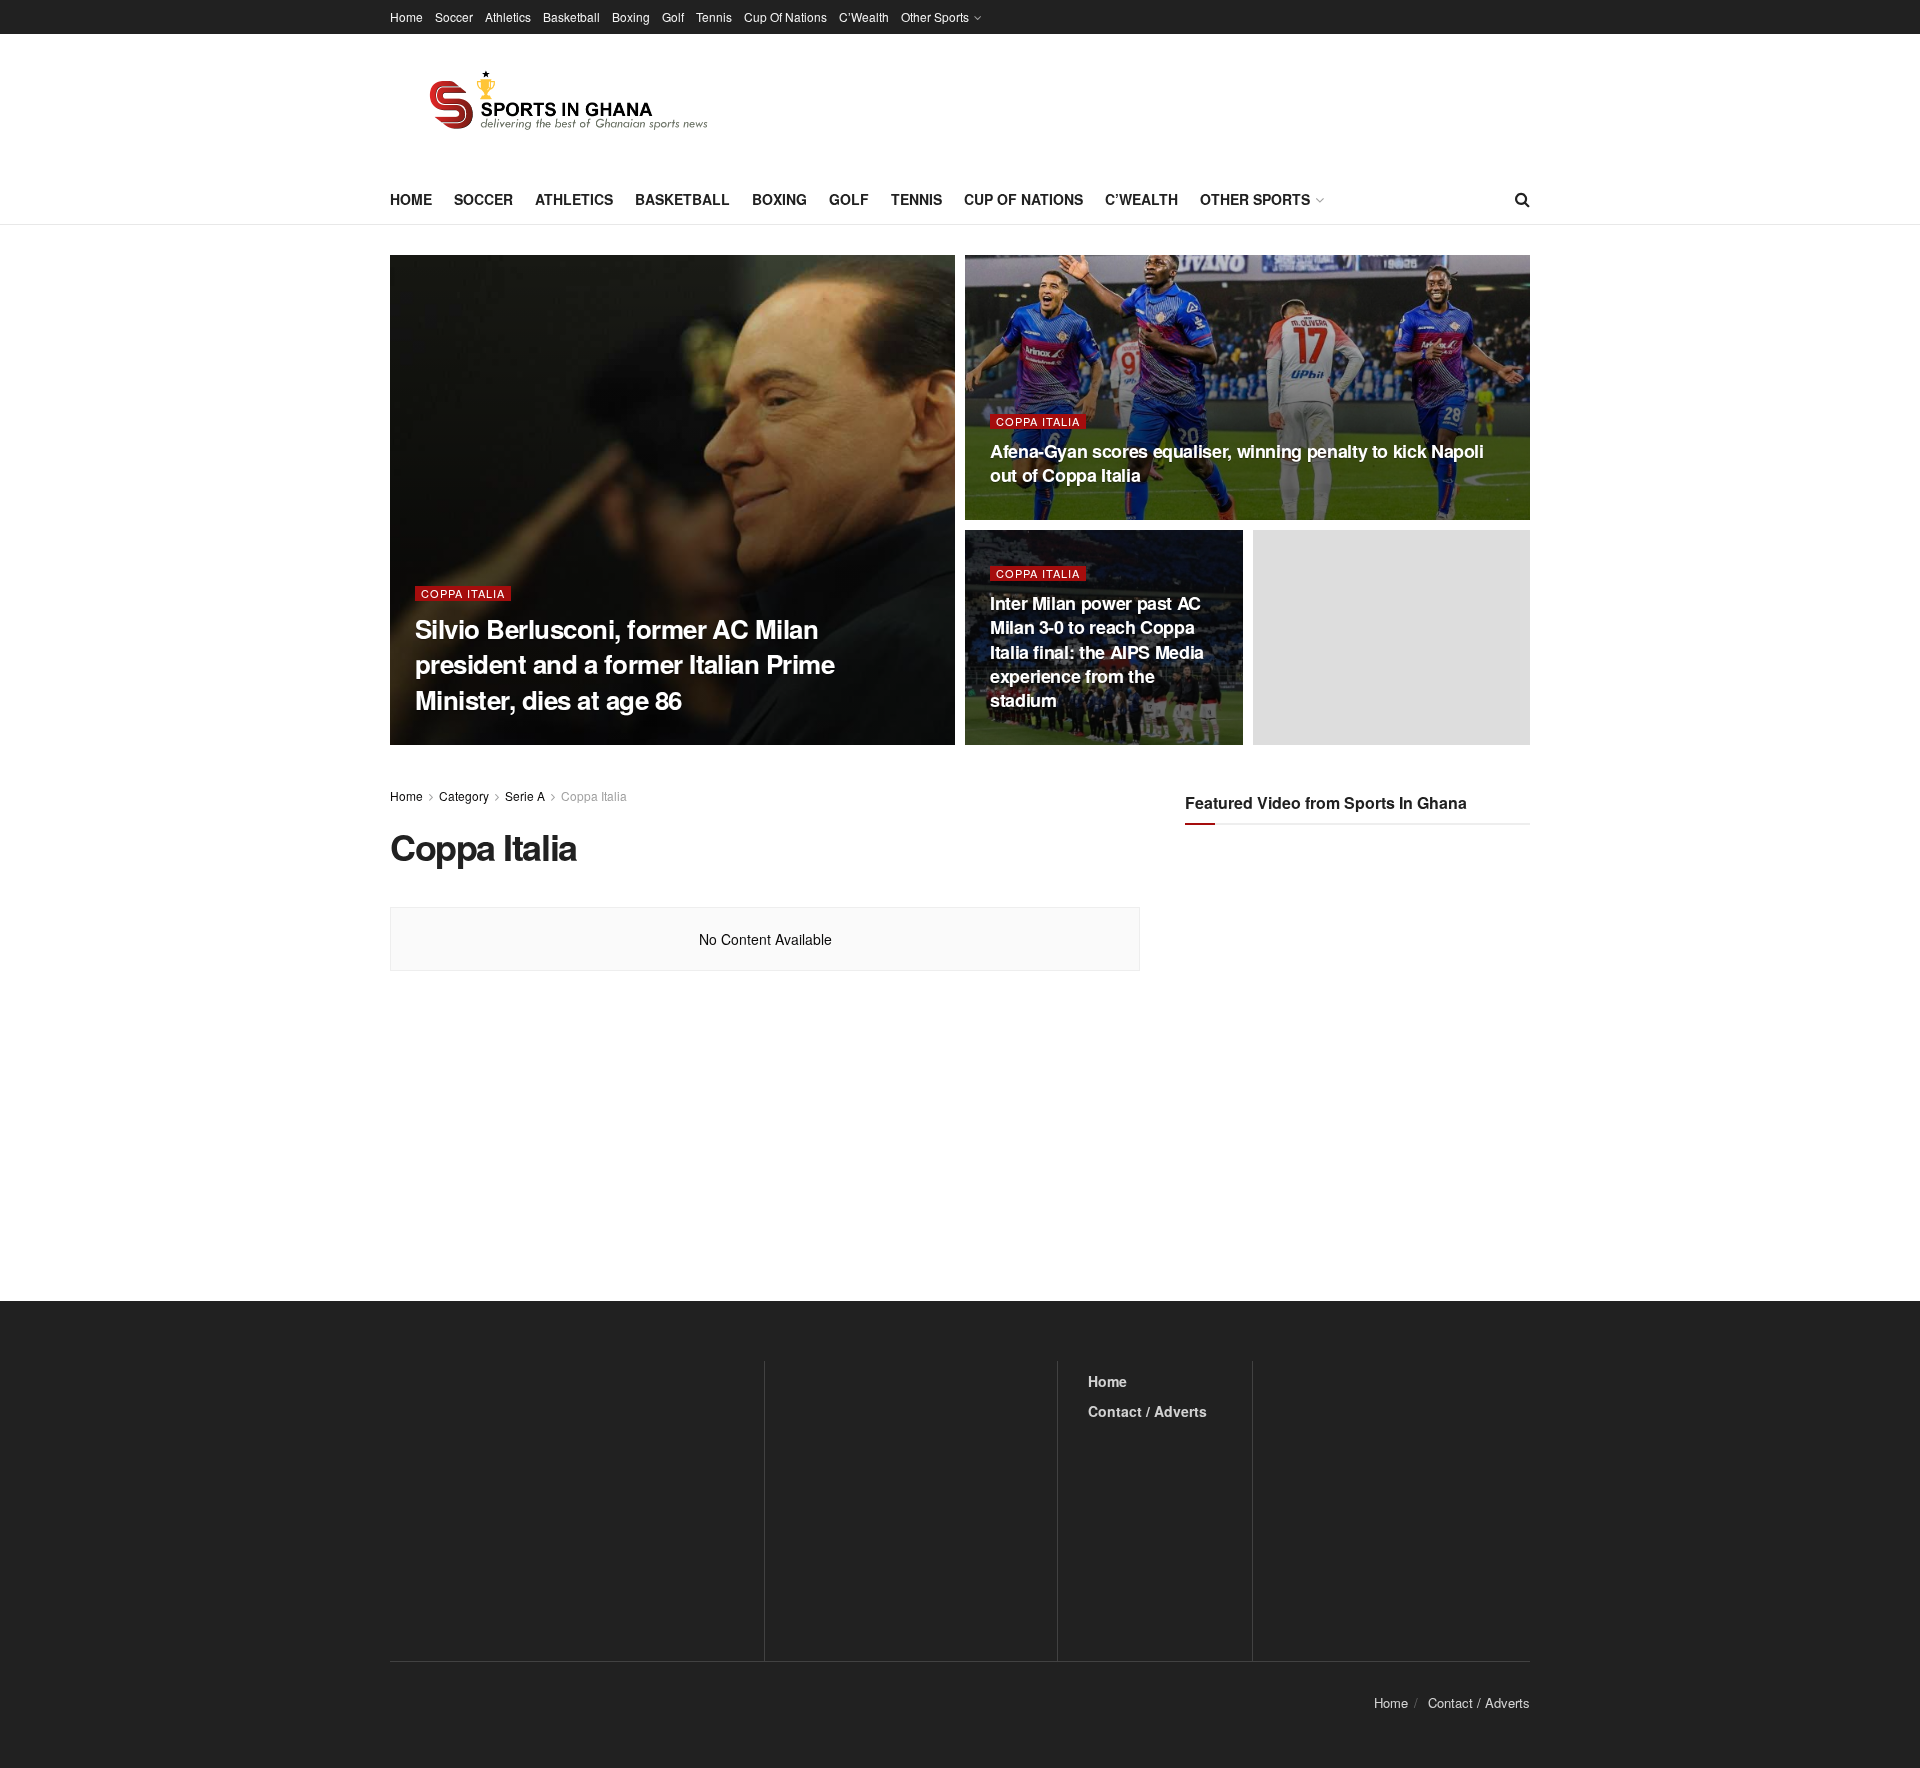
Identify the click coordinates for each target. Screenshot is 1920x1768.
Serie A (525, 795)
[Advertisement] (1360, 1040)
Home (406, 16)
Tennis (714, 16)
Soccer (454, 16)
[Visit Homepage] (557, 104)
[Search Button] (1522, 199)
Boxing (631, 16)
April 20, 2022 (1038, 739)
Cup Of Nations (785, 16)
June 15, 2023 (612, 738)
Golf (673, 16)
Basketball (571, 16)
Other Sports (935, 16)
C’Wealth (864, 16)
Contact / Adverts (1147, 1411)
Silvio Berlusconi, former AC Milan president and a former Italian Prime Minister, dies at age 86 (624, 663)
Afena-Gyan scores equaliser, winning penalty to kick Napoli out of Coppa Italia (1237, 463)
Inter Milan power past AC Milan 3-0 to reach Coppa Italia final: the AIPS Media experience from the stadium (1097, 651)
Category (464, 795)
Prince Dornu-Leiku (493, 738)
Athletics (508, 16)
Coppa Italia (463, 593)
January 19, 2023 (1048, 514)
